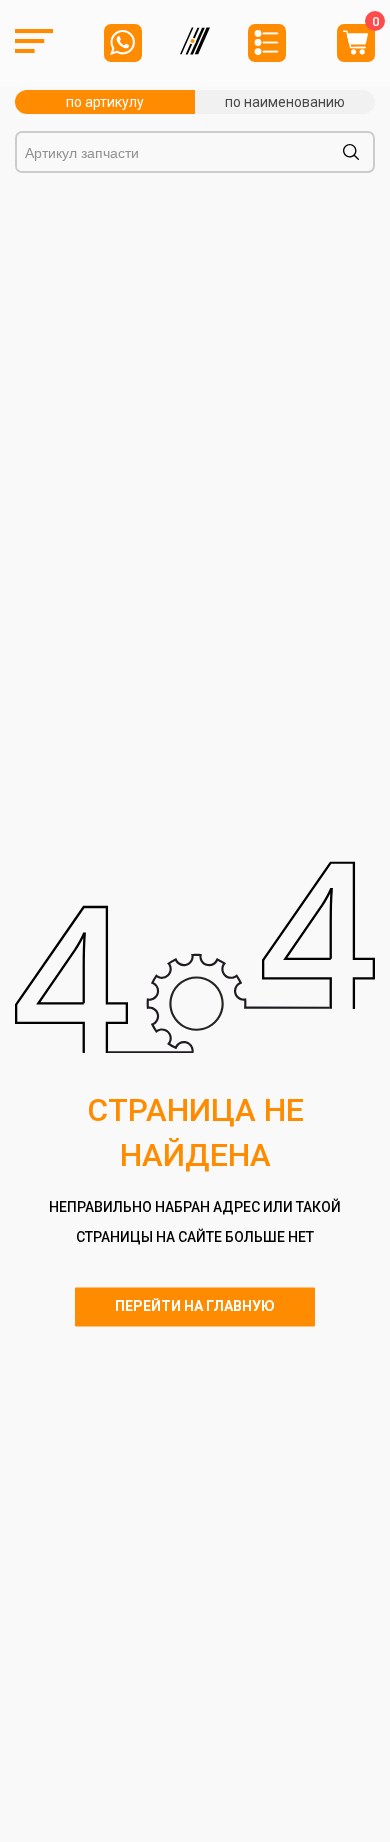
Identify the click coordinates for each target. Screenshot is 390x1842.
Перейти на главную (195, 1306)
